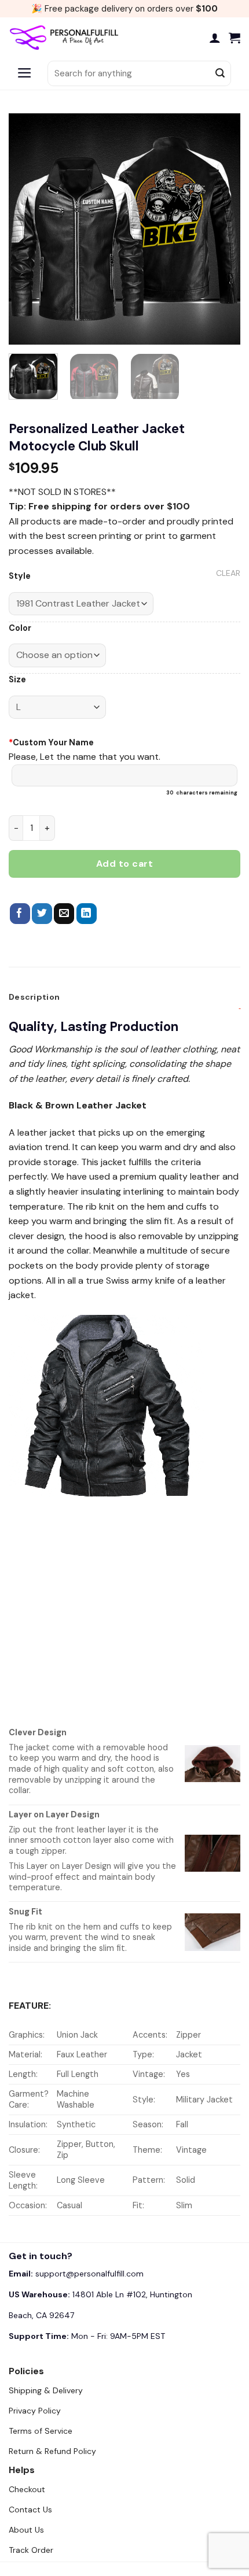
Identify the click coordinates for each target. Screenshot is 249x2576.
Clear (228, 573)
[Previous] (28, 229)
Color (20, 628)
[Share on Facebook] (20, 914)
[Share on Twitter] (42, 914)
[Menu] (25, 73)
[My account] (215, 38)
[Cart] (235, 38)
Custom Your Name (51, 742)
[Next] (221, 229)
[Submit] (220, 73)
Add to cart (124, 864)
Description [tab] (34, 997)
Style (20, 576)
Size (17, 680)
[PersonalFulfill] (67, 38)
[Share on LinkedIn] (87, 914)
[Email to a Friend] (64, 914)
